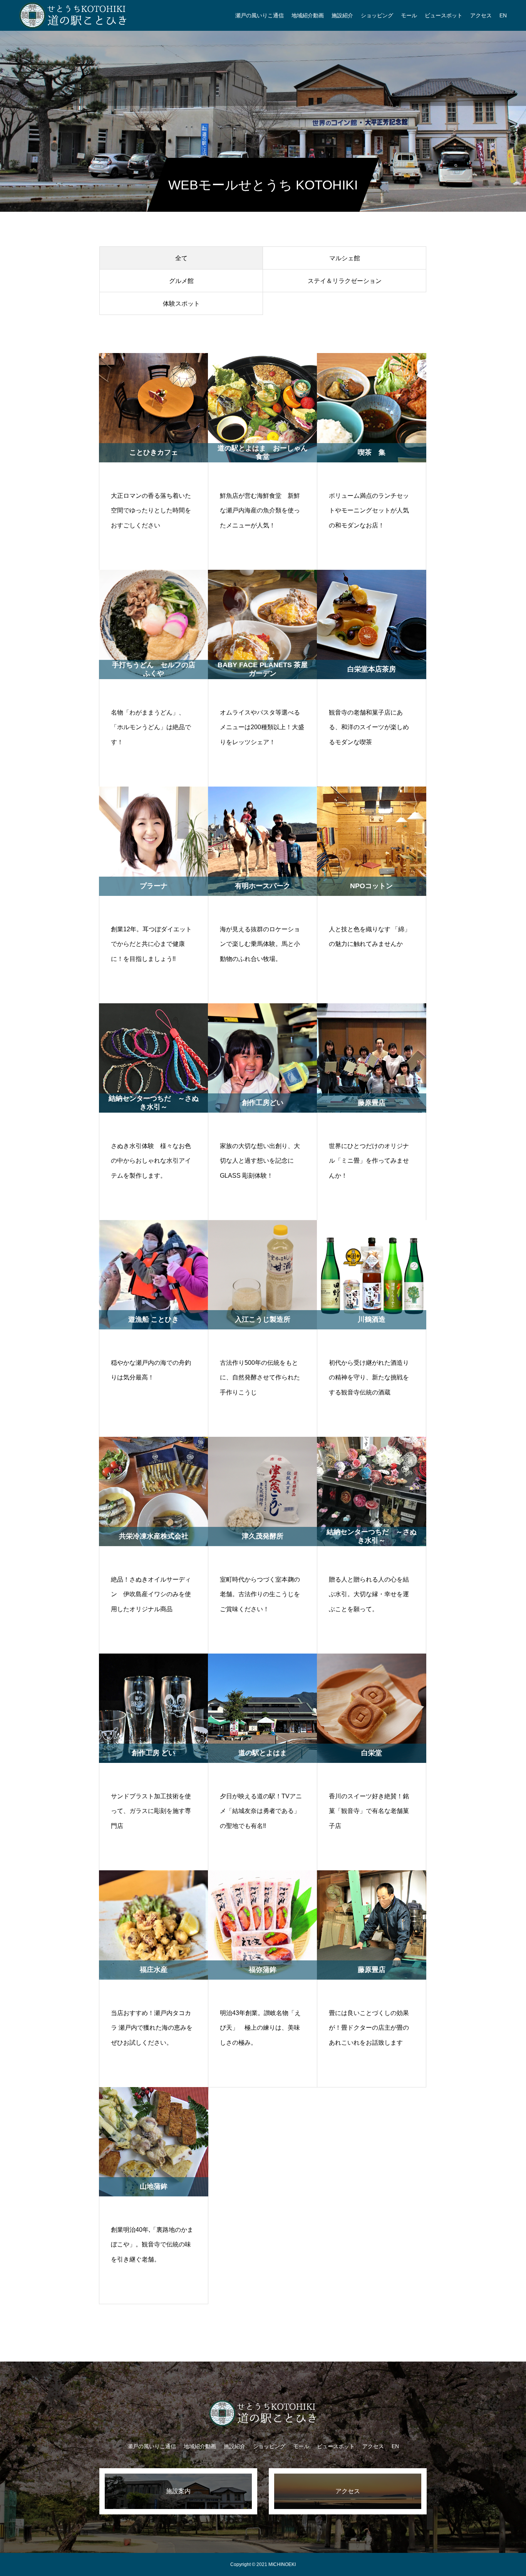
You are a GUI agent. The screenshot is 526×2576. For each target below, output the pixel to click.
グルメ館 (181, 281)
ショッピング (377, 15)
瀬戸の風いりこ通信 (260, 15)
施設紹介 (342, 15)
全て (181, 258)
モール (409, 15)
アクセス (481, 15)
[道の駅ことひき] (73, 15)
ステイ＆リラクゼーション (345, 281)
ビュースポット (444, 15)
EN (503, 15)
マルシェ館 (345, 258)
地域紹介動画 (308, 15)
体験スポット (181, 304)
